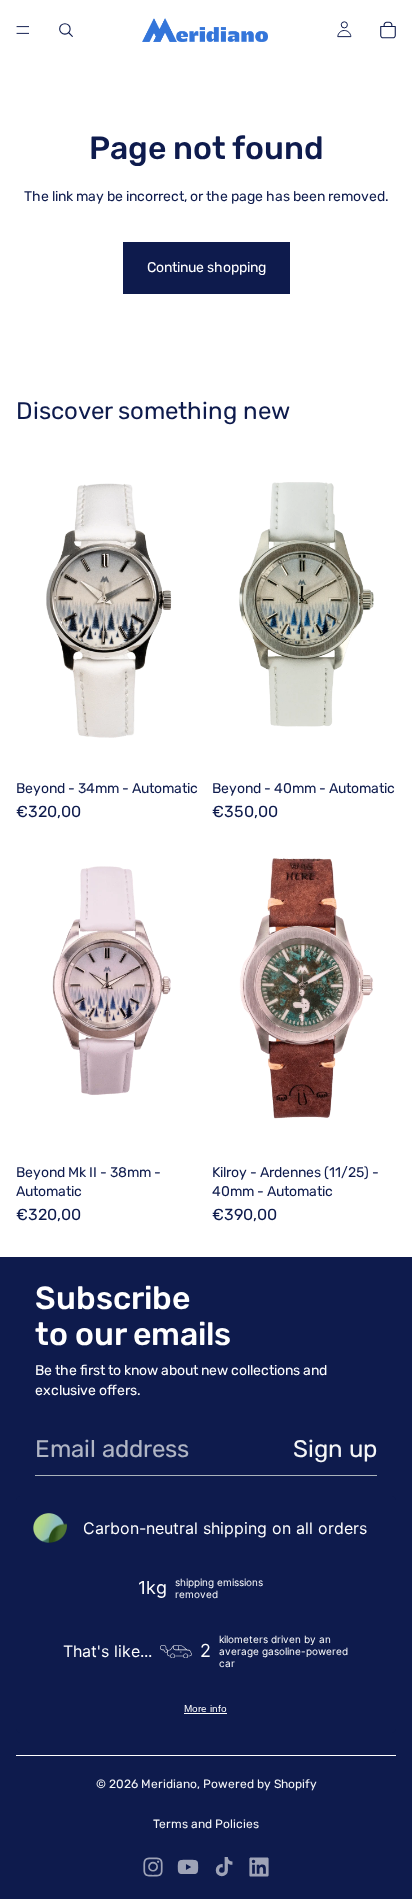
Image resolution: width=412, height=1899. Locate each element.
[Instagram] (153, 1867)
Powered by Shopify (260, 1784)
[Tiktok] (224, 1867)
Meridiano (169, 1784)
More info (205, 1708)
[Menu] (23, 30)
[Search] (66, 30)
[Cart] (388, 30)
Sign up (335, 1449)
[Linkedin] (259, 1867)
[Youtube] (188, 1867)
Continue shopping (206, 267)
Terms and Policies (206, 1824)
